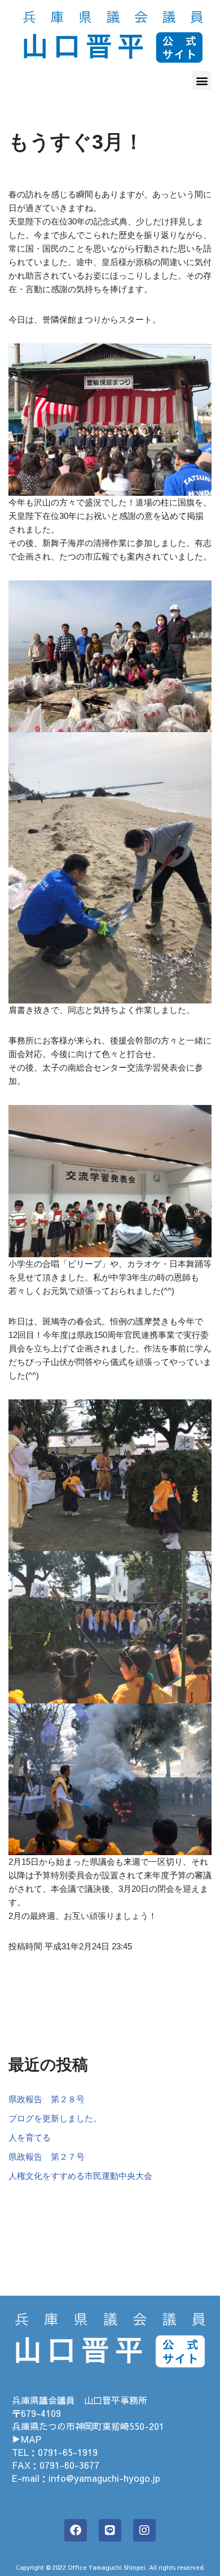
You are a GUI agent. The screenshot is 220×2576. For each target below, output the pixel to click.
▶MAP (27, 2439)
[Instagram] (144, 2530)
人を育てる (30, 2137)
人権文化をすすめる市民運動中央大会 (80, 2176)
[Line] (110, 2530)
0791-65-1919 (68, 2452)
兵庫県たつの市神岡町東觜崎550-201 (88, 2426)
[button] (202, 80)
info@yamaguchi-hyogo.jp (104, 2478)
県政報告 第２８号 (47, 2099)
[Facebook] (76, 2530)
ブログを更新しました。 (55, 2118)
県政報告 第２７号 (47, 2157)
